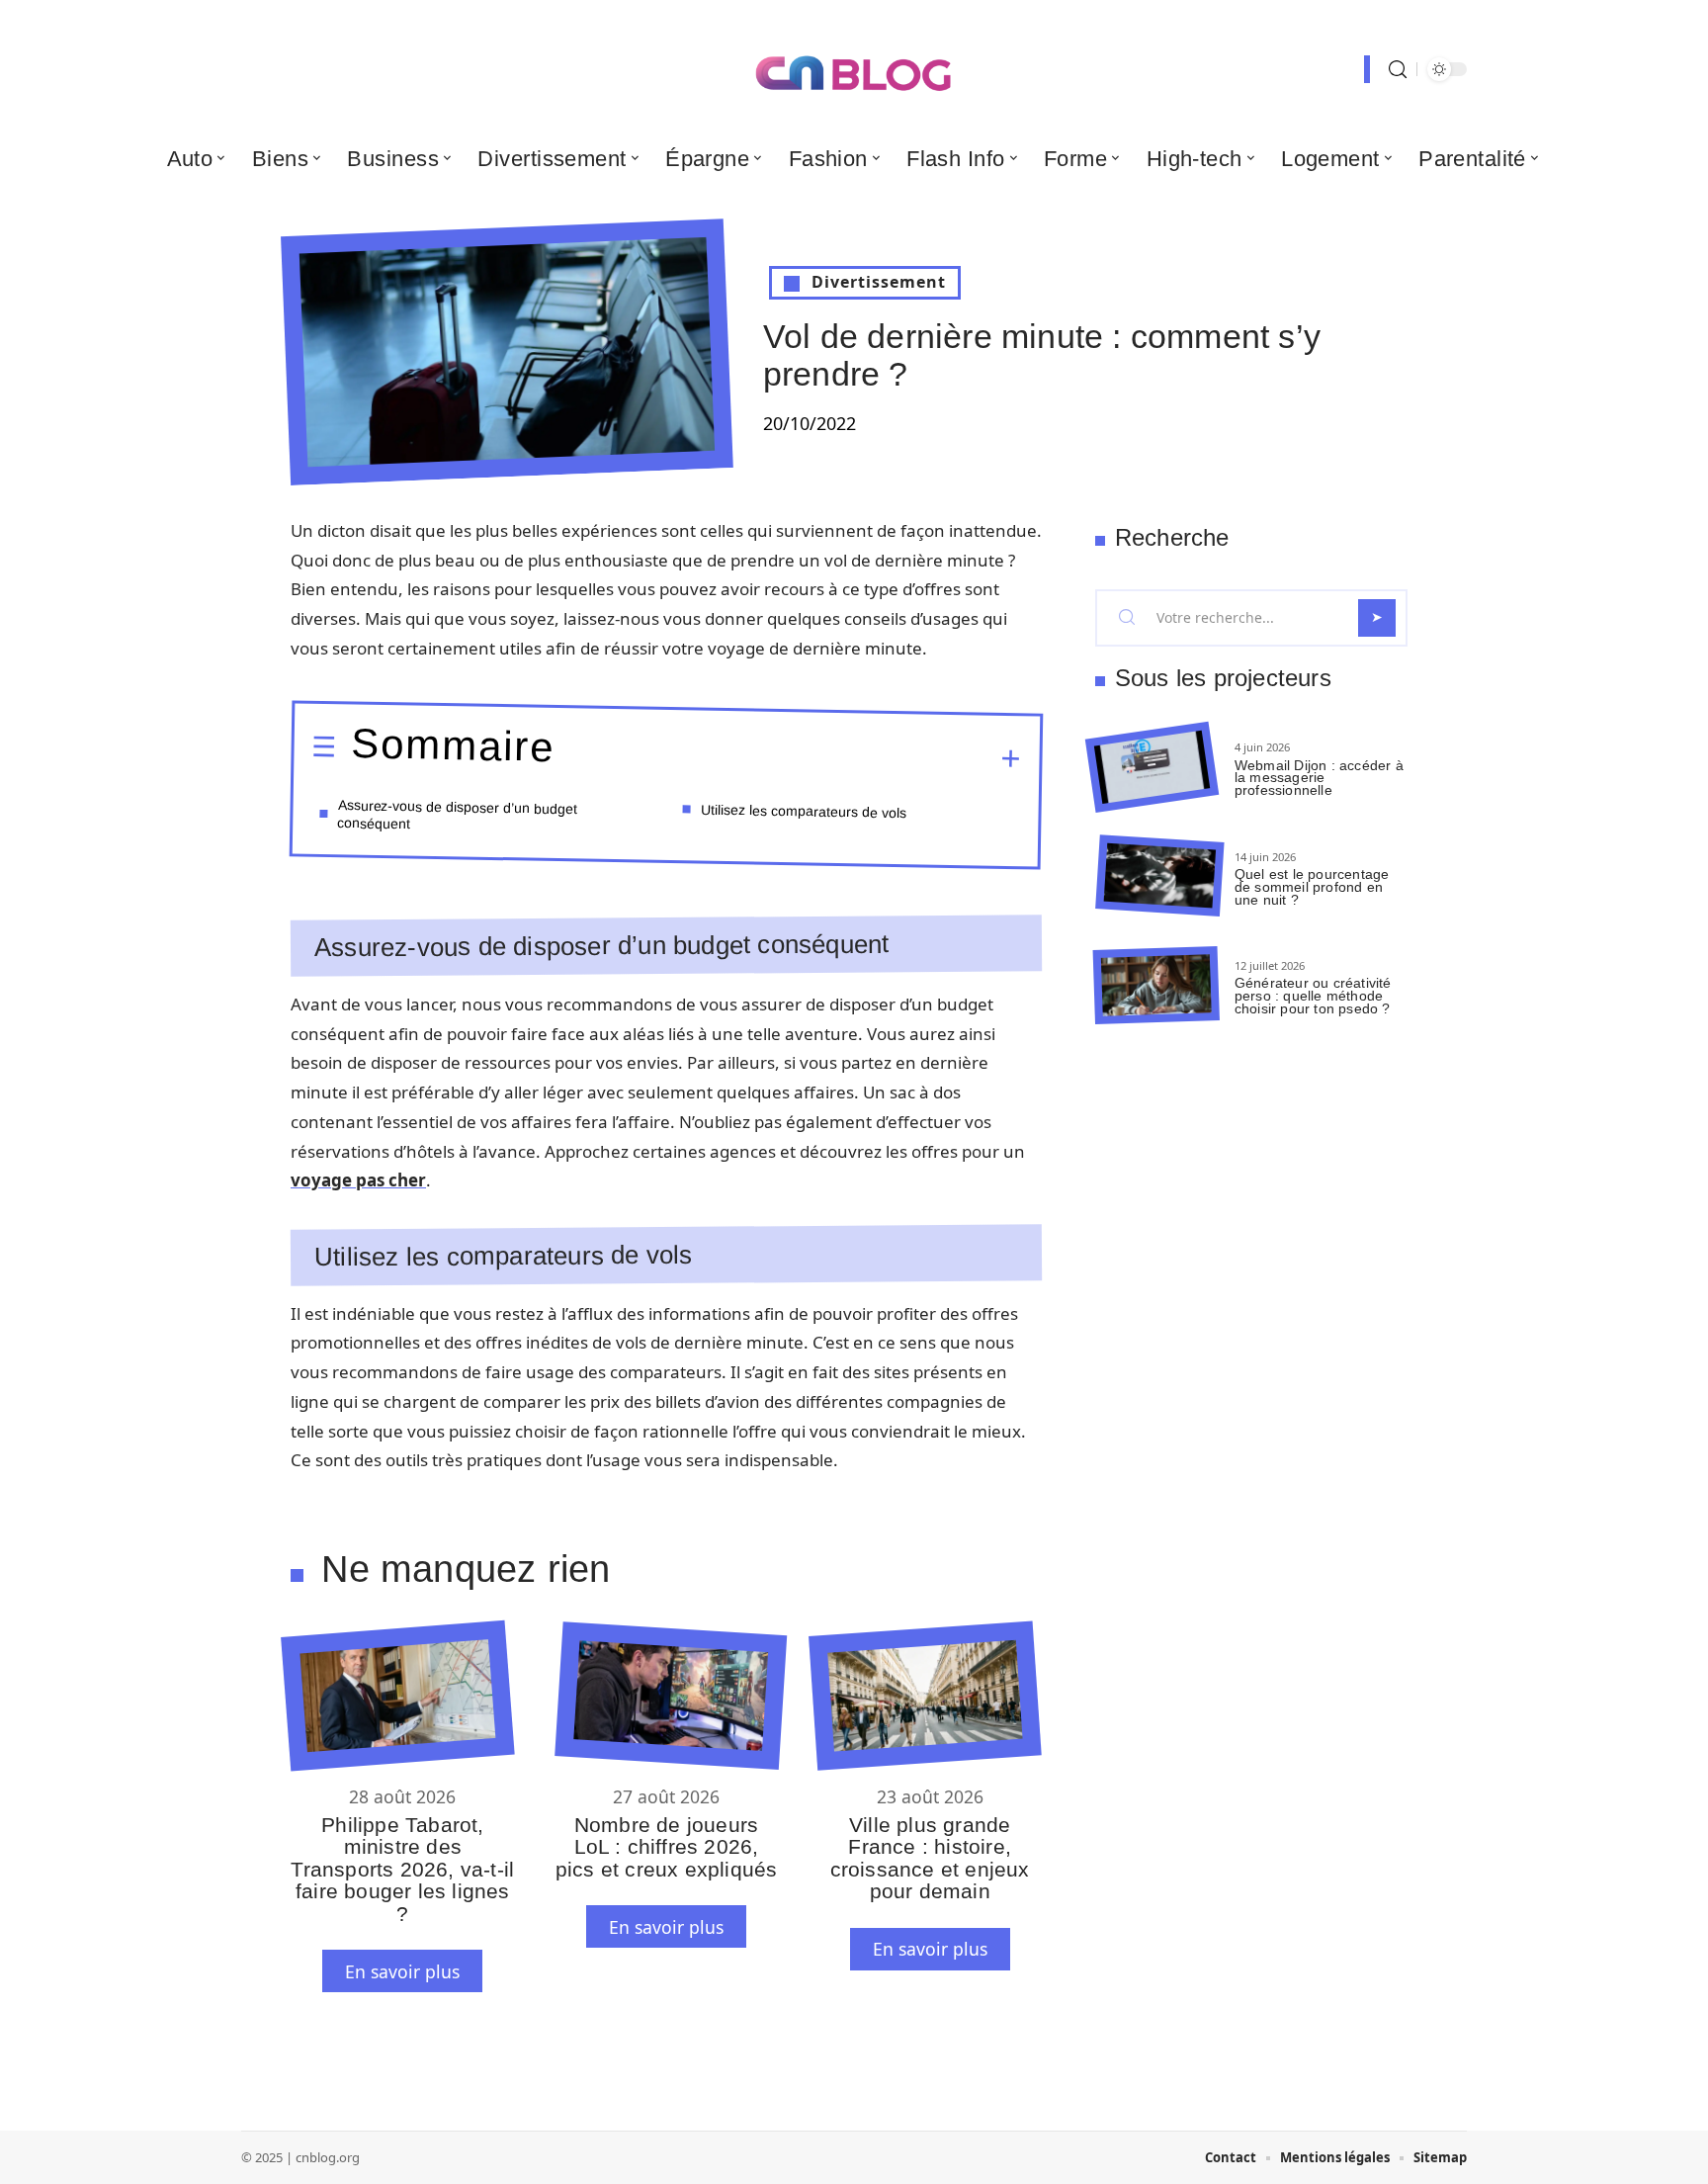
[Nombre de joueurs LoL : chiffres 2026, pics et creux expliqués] (671, 1696)
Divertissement (879, 282)
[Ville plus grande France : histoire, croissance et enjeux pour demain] (925, 1696)
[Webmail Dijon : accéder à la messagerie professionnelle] (1152, 768)
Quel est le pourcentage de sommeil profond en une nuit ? (1312, 887)
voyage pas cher (358, 1180)
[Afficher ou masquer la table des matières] (788, 755)
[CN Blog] (854, 69)
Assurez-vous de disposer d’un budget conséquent (458, 813)
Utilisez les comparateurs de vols (804, 811)
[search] (1398, 70)
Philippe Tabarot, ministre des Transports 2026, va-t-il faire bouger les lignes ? (402, 1869)
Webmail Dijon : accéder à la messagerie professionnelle (1319, 778)
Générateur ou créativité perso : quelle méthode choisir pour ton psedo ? (1313, 996)
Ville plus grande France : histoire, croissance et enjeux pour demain (930, 1858)
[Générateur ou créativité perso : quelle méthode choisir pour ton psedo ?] (1156, 985)
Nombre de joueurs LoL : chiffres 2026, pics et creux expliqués (667, 1847)
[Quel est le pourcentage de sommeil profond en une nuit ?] (1159, 876)
